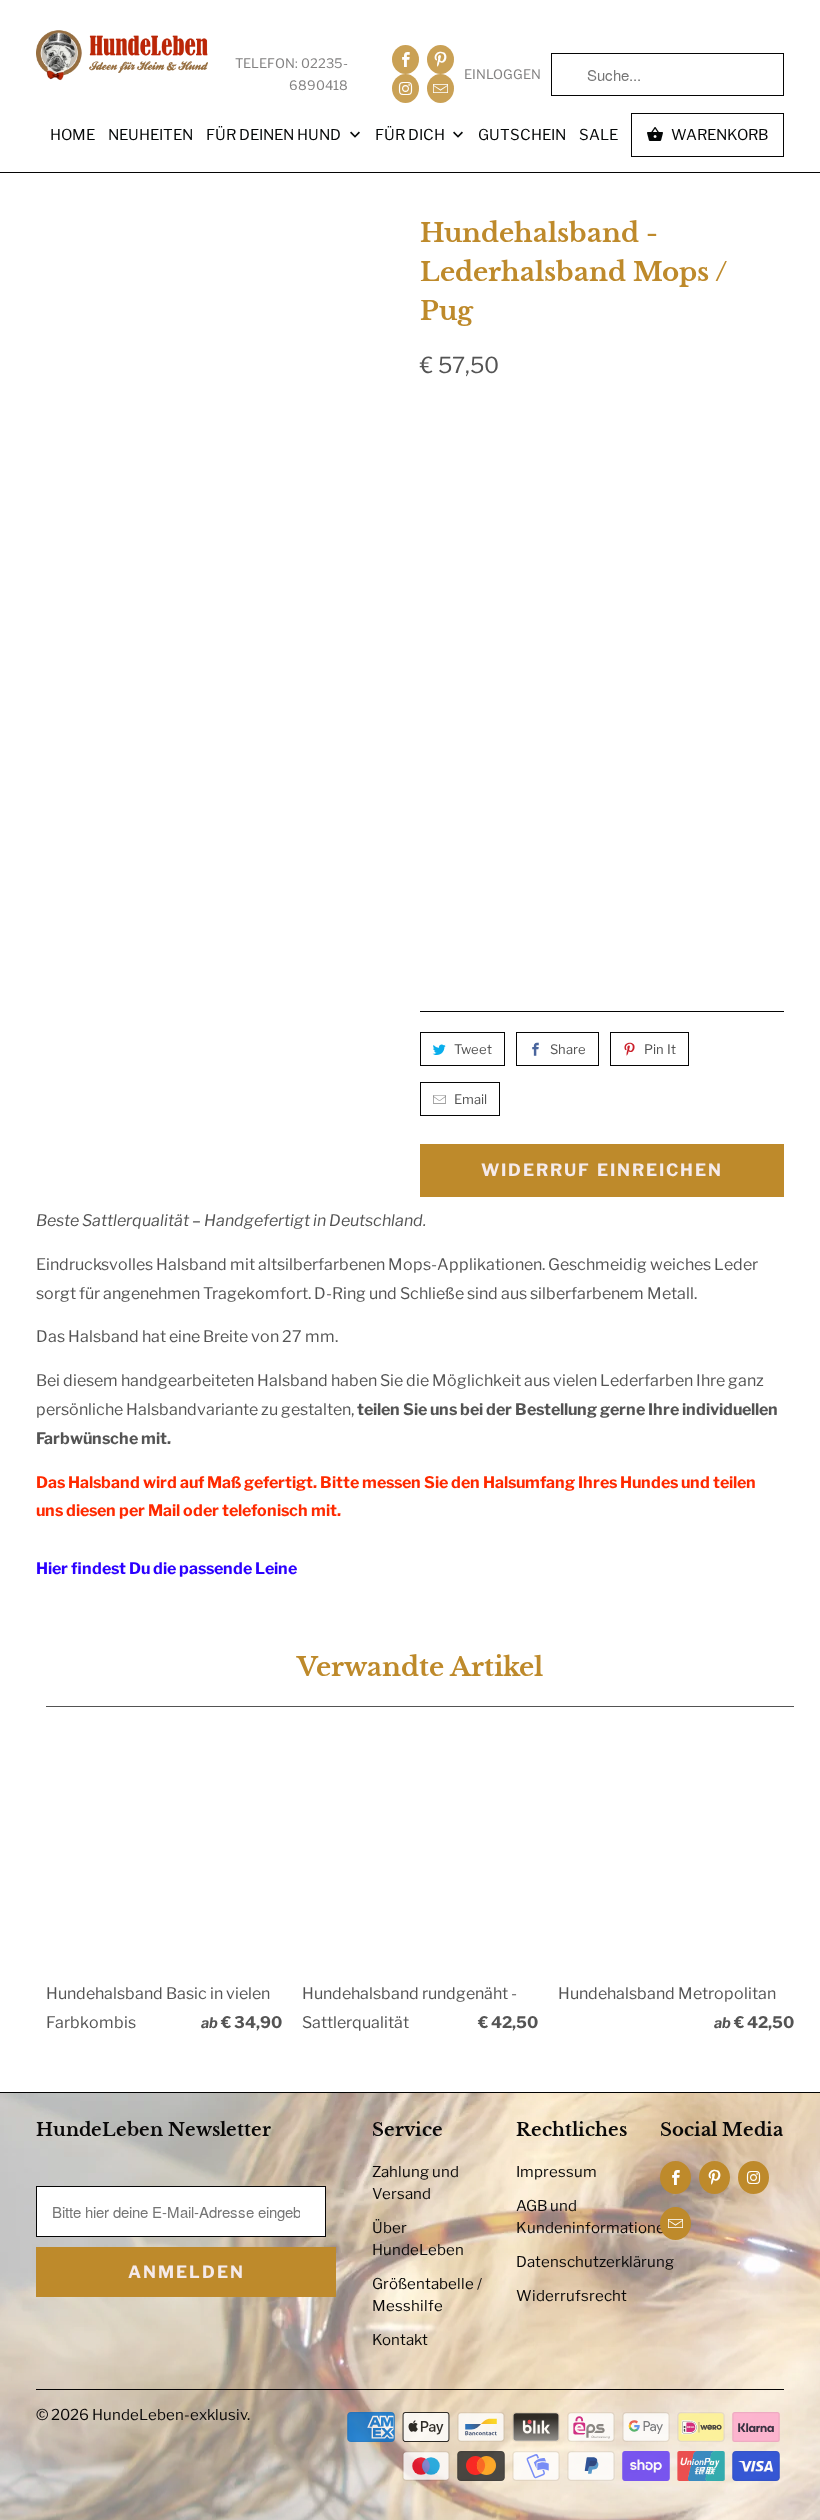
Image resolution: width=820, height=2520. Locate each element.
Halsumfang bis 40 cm (513, 723)
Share (568, 1049)
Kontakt (400, 2340)
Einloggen (502, 74)
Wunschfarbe (678, 626)
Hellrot (650, 522)
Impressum (556, 2172)
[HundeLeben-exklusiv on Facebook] (405, 59)
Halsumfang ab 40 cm (512, 775)
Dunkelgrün (477, 626)
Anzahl (441, 864)
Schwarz (465, 470)
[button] (642, 927)
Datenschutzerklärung (595, 2262)
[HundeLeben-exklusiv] (122, 56)
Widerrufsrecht (571, 2296)
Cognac (694, 470)
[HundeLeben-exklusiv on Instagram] (405, 88)
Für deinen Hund (275, 135)
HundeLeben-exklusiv (169, 2415)
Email (470, 1099)
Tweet (473, 1049)
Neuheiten (150, 135)
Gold (575, 626)
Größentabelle (739, 422)
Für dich (411, 135)
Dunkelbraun (583, 470)
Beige (451, 522)
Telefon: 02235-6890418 (291, 74)
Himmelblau (599, 574)
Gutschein (522, 135)
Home (72, 135)
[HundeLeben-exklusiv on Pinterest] (440, 59)
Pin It (660, 1049)
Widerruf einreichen (602, 1170)
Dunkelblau (476, 574)
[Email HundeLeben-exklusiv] (440, 88)
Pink (729, 522)
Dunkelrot (545, 522)
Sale (598, 135)
